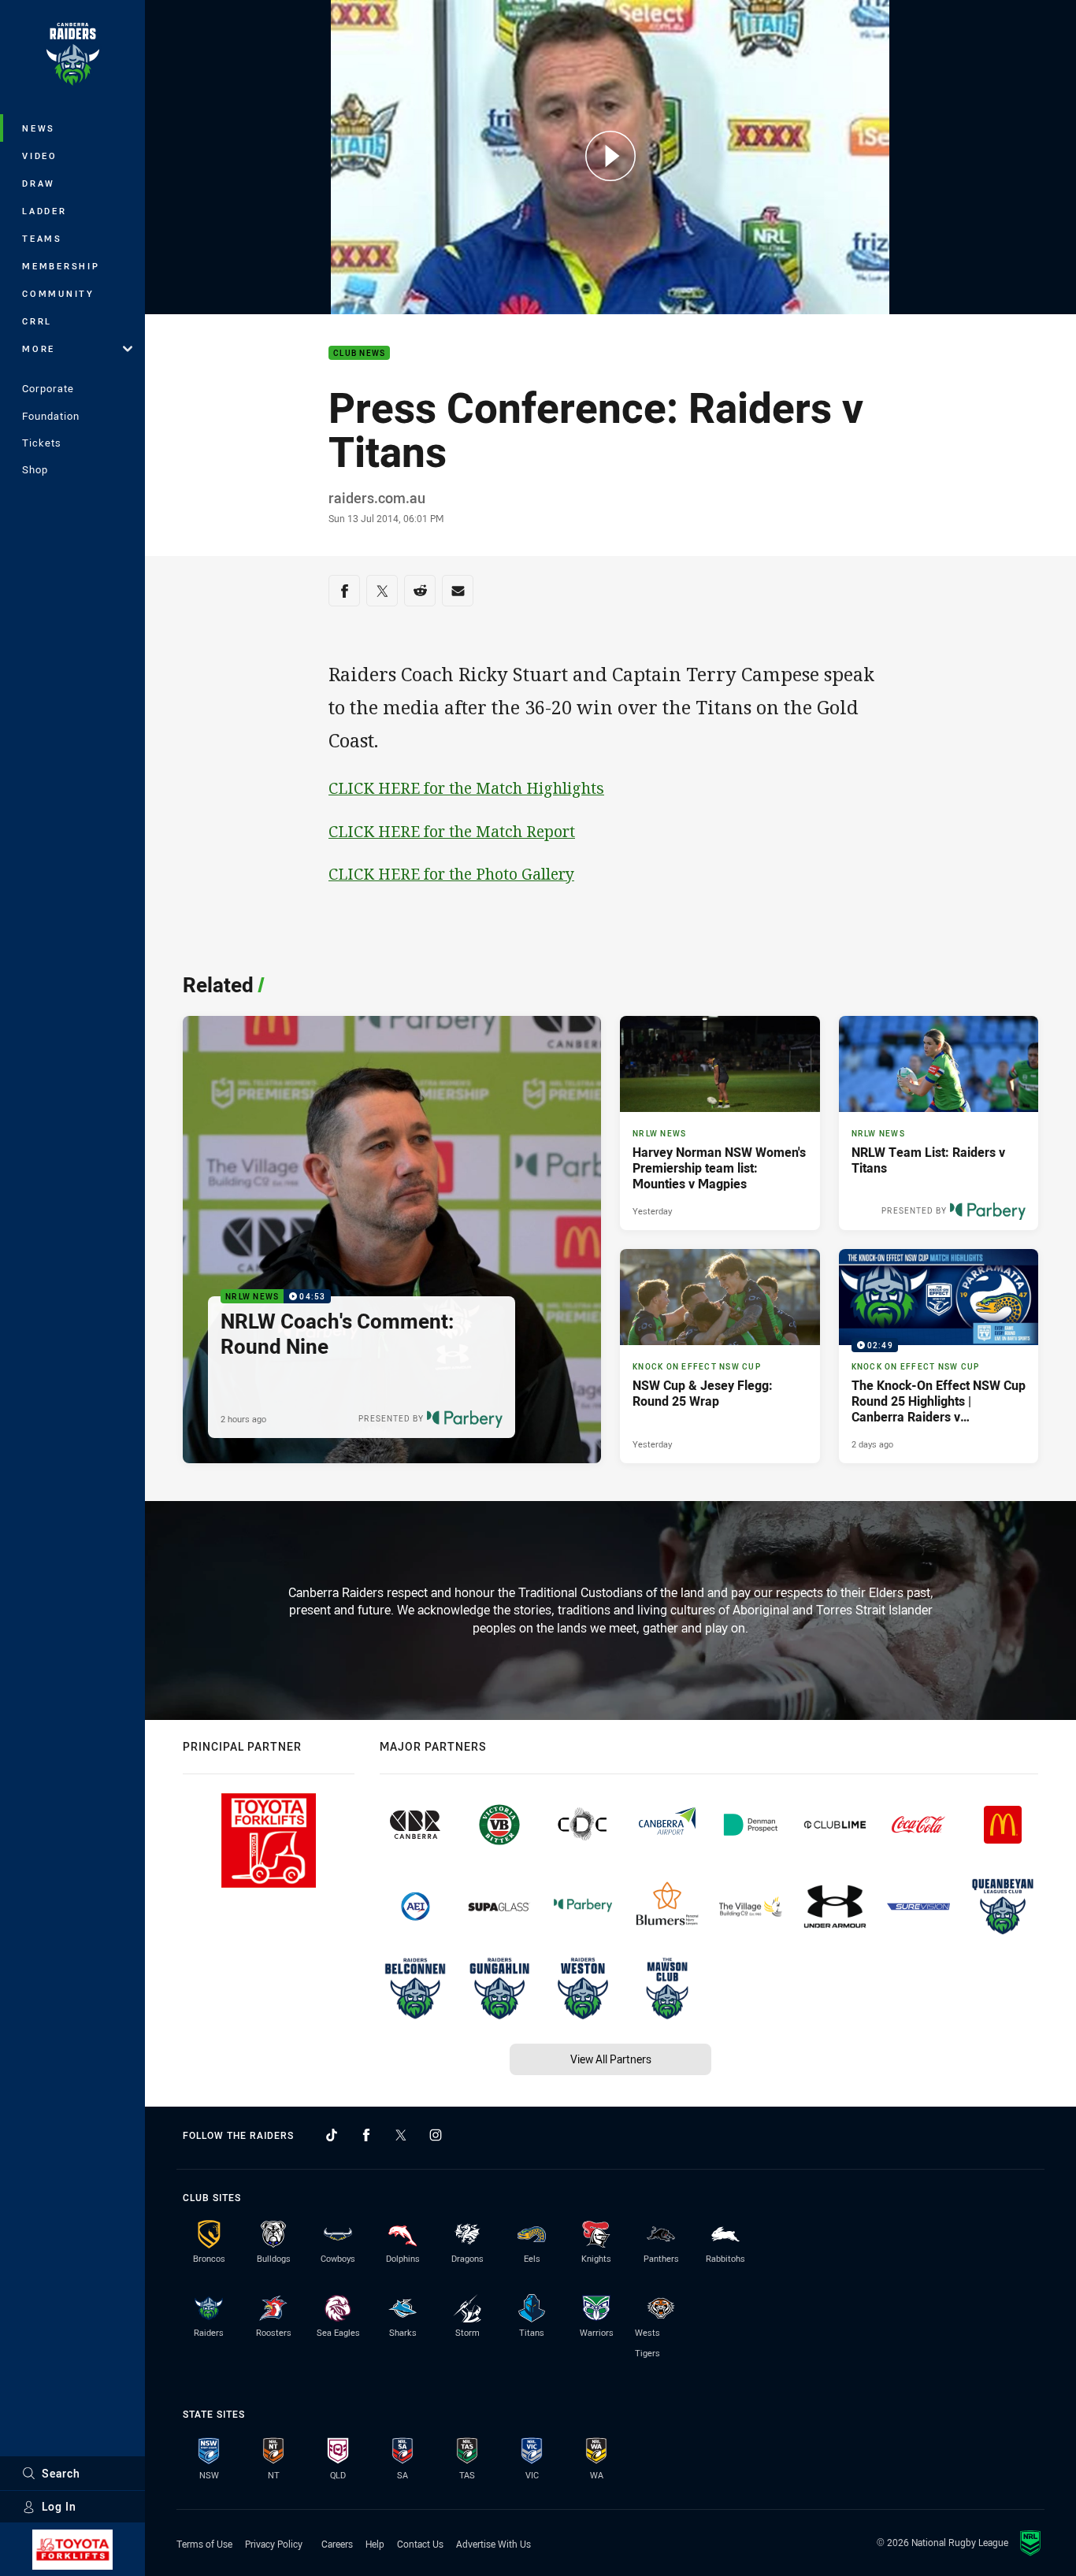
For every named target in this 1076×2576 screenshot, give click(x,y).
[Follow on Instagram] (436, 2135)
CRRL (37, 321)
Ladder (45, 211)
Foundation (51, 416)
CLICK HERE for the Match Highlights (466, 788)
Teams (42, 238)
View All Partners (611, 2059)
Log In (59, 2506)
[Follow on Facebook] (366, 2135)
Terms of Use (204, 2544)
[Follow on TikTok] (332, 2135)
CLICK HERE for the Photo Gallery (451, 874)
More (39, 348)
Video (40, 156)
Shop (35, 469)
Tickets (42, 443)
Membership (61, 266)
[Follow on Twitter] (401, 2135)
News (39, 128)
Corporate (48, 388)
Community (58, 293)
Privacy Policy (274, 2544)
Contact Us (420, 2544)
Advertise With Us (493, 2544)
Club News (359, 353)
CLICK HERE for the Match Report (452, 831)
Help (375, 2544)
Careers (337, 2544)
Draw (39, 183)
